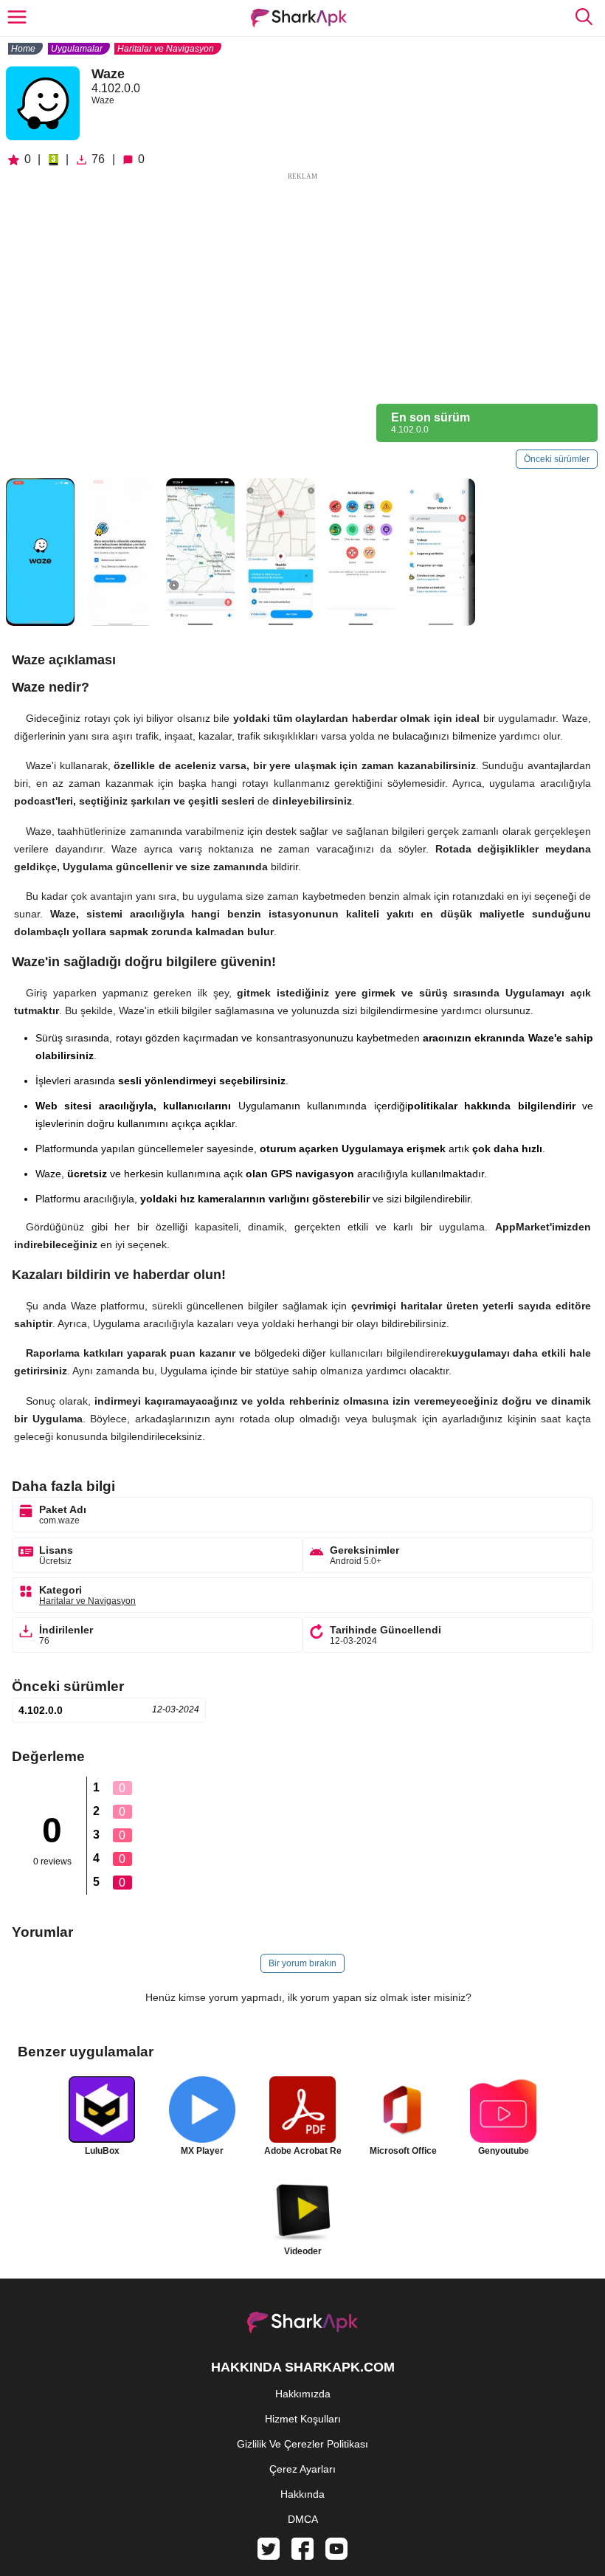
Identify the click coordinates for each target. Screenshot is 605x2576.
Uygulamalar (77, 49)
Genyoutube (504, 2151)
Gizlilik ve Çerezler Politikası (302, 2444)
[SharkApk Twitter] (269, 2556)
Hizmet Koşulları (303, 2419)
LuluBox (102, 2151)
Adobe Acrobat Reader (302, 2151)
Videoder (303, 2251)
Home (23, 49)
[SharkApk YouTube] (336, 2556)
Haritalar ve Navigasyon (166, 49)
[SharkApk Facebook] (302, 2556)
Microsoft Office (403, 2151)
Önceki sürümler (557, 459)
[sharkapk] (299, 18)
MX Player (202, 2151)
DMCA (303, 2519)
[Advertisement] (302, 286)
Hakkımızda (303, 2394)
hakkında (302, 2494)
